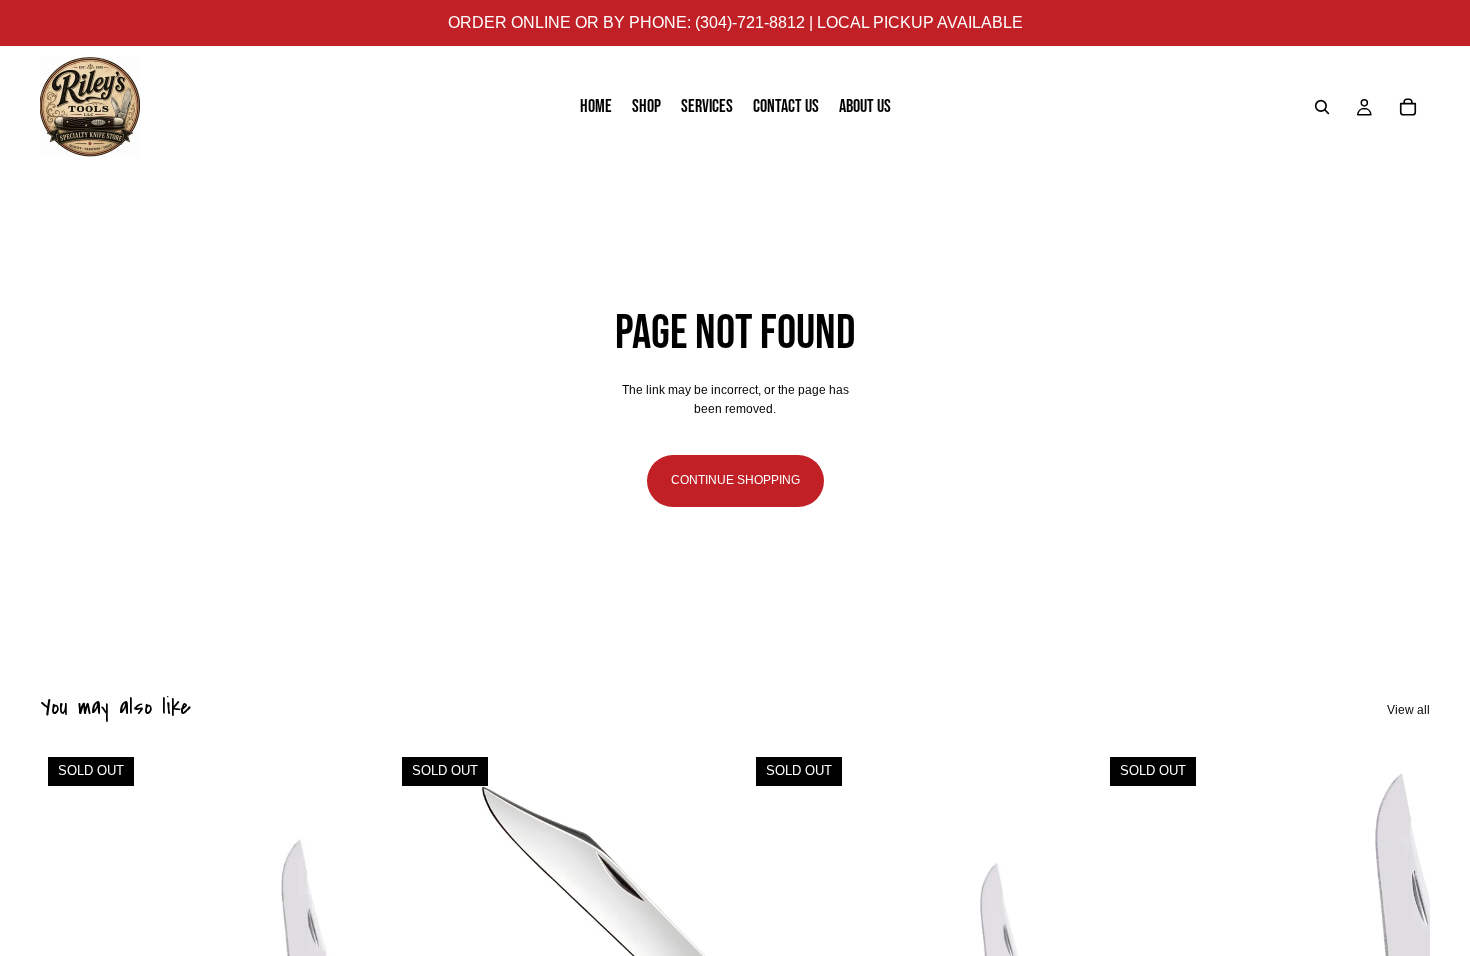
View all (1408, 710)
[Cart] (1408, 107)
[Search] (1322, 107)
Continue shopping (735, 480)
